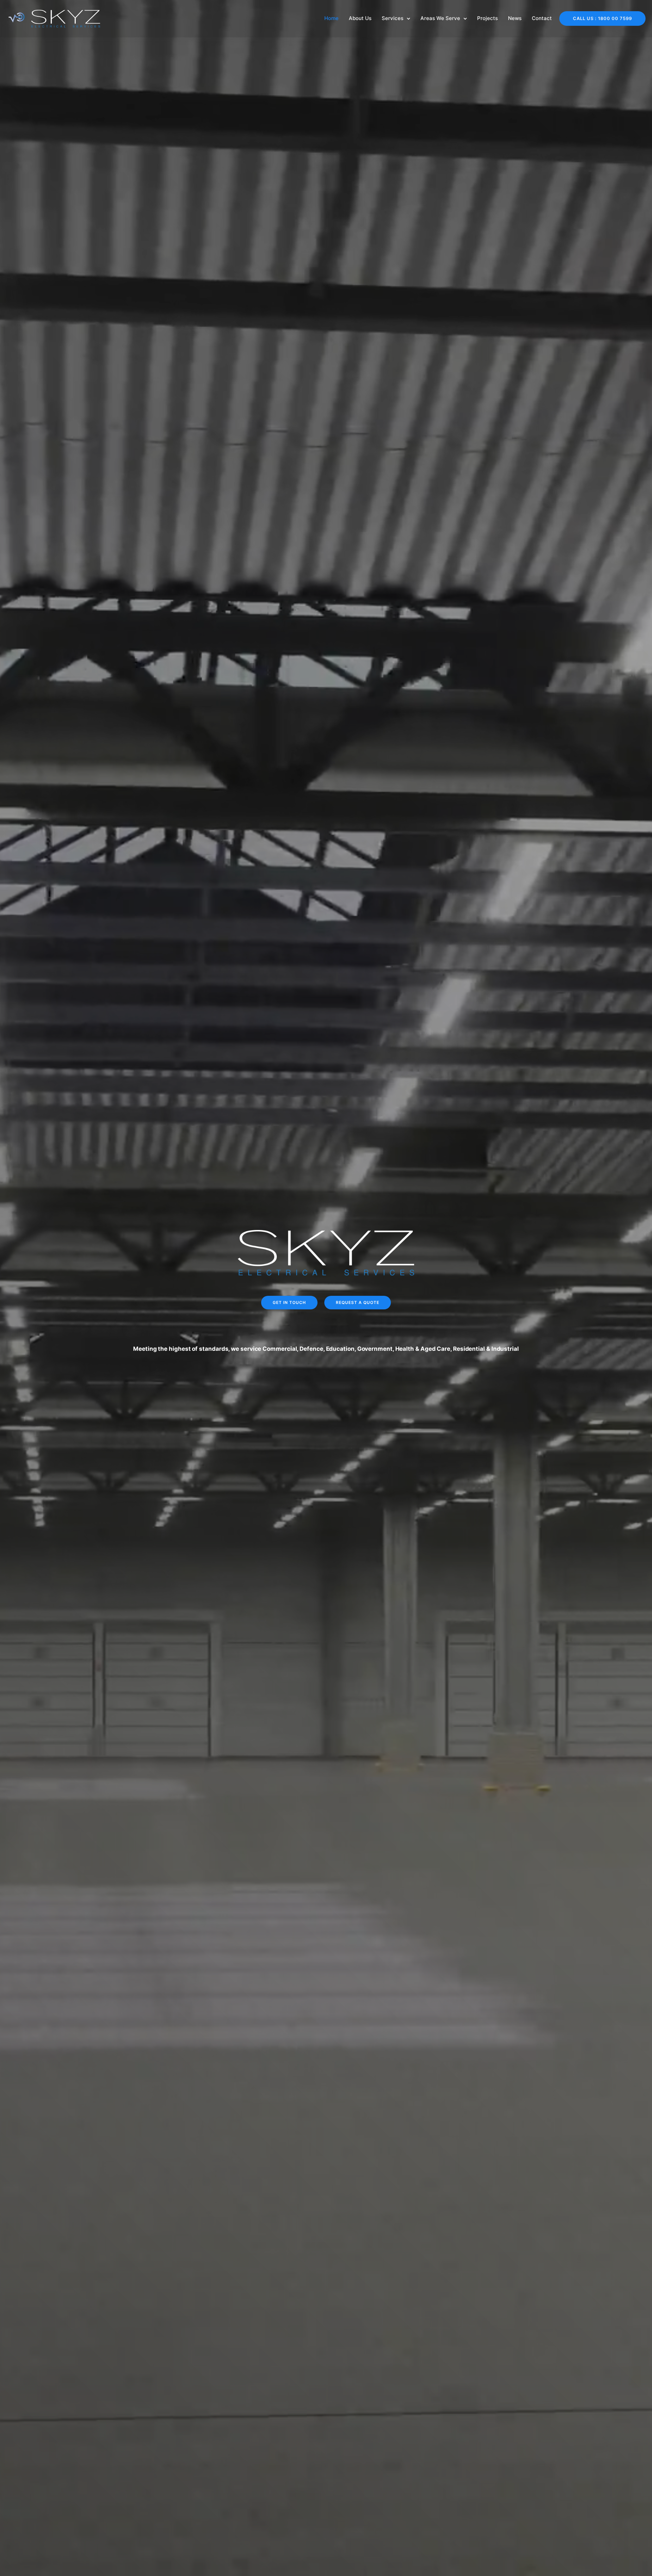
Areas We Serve (440, 18)
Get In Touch (289, 1302)
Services (393, 18)
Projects (487, 18)
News (515, 18)
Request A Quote (358, 1302)
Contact (542, 18)
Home (331, 18)
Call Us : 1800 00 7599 (602, 18)
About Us (360, 18)
